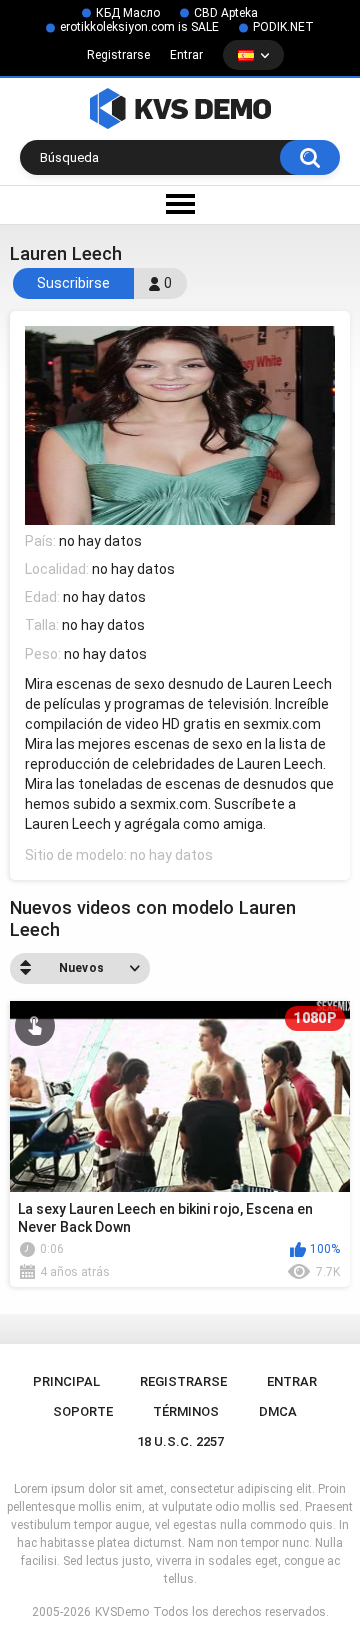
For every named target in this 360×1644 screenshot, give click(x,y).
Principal (66, 1381)
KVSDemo (122, 1612)
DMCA (278, 1411)
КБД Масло (128, 13)
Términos (186, 1411)
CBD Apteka (226, 13)
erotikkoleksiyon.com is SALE (139, 27)
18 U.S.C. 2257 (180, 1441)
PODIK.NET (283, 27)
